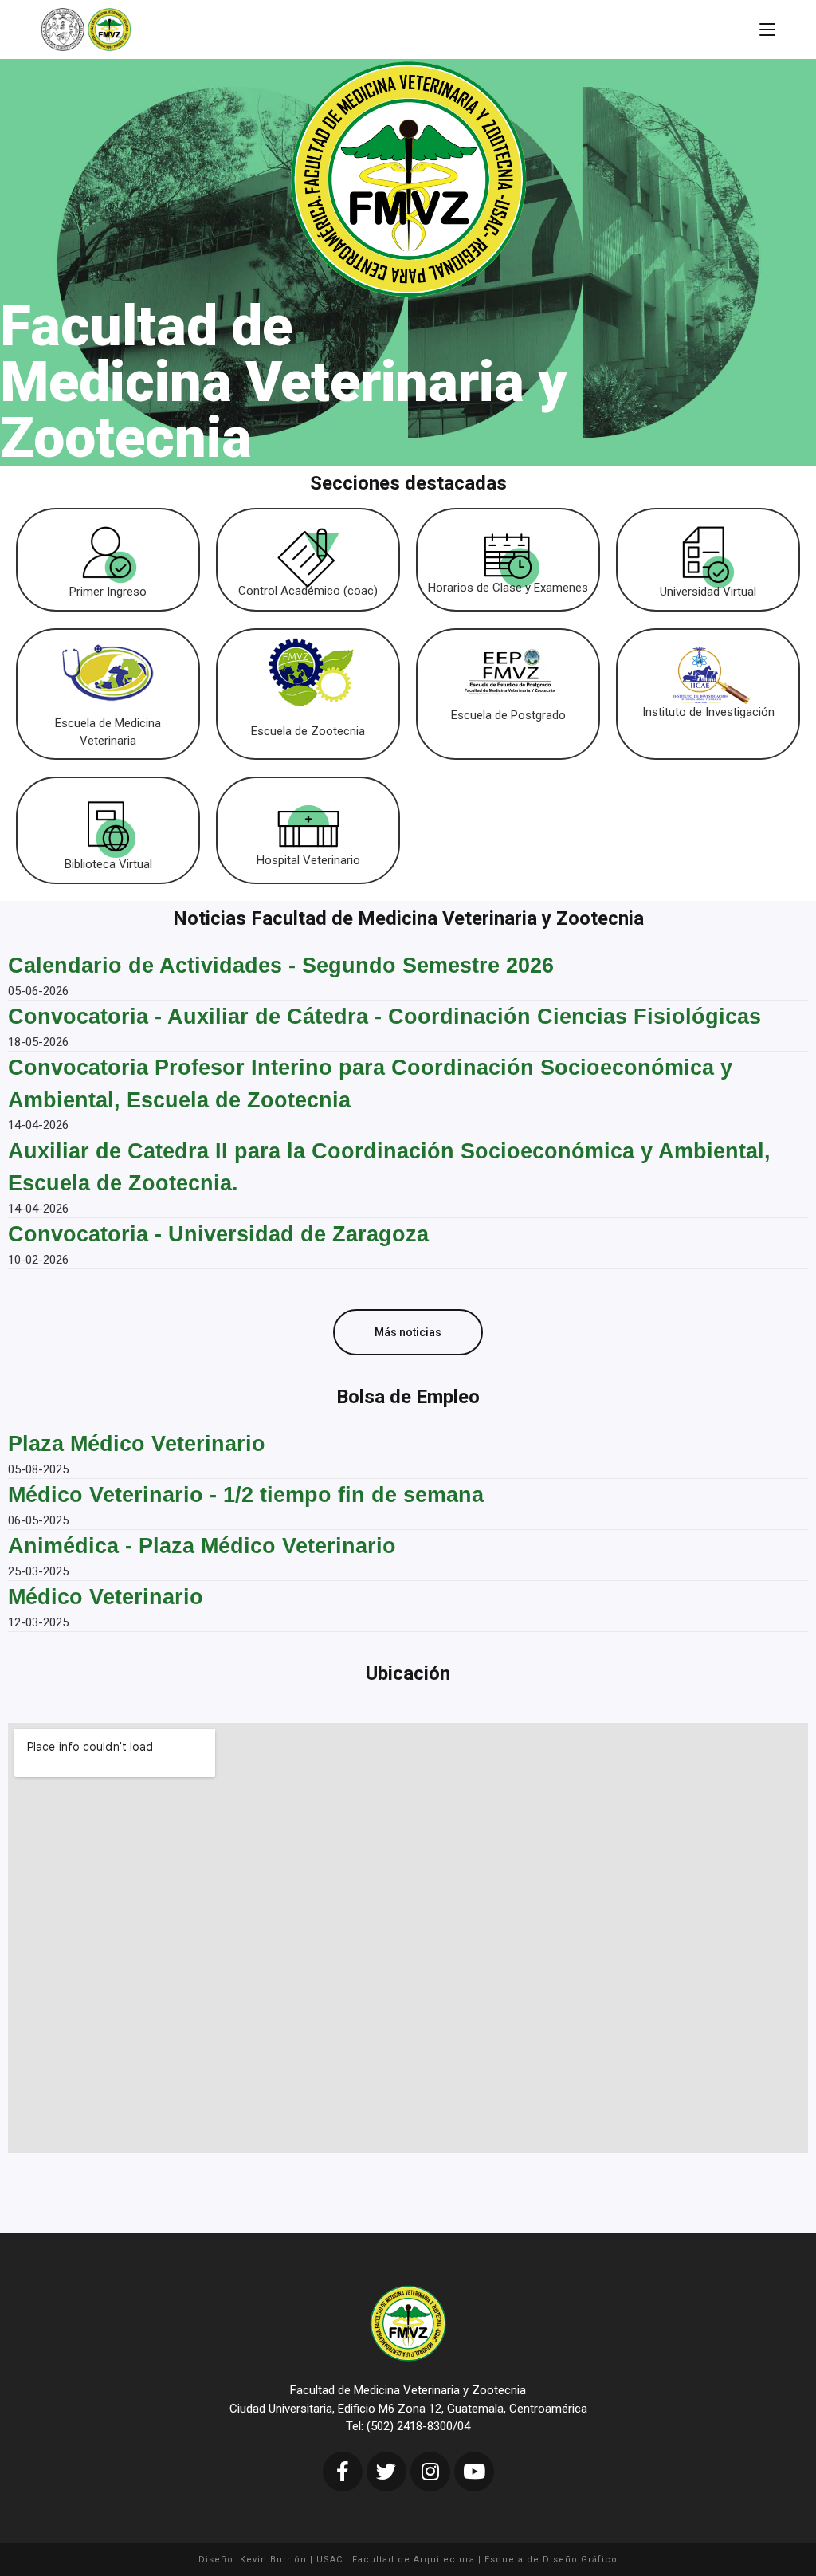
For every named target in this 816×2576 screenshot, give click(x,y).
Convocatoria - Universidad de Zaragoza (218, 1234)
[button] (408, 1332)
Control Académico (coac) (308, 591)
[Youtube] (474, 2472)
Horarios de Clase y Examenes (508, 588)
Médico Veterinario (106, 1597)
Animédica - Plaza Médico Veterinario (202, 1546)
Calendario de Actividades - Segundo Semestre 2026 (281, 966)
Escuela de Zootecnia (308, 731)
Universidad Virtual (708, 592)
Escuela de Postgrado (508, 715)
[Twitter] (386, 2472)
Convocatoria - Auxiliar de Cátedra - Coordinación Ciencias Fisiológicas (384, 1017)
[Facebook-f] (343, 2472)
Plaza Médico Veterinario (137, 1444)
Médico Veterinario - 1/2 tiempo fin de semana (246, 1495)
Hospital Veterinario (308, 860)
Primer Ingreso (108, 592)
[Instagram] (430, 2472)
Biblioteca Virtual (108, 864)
